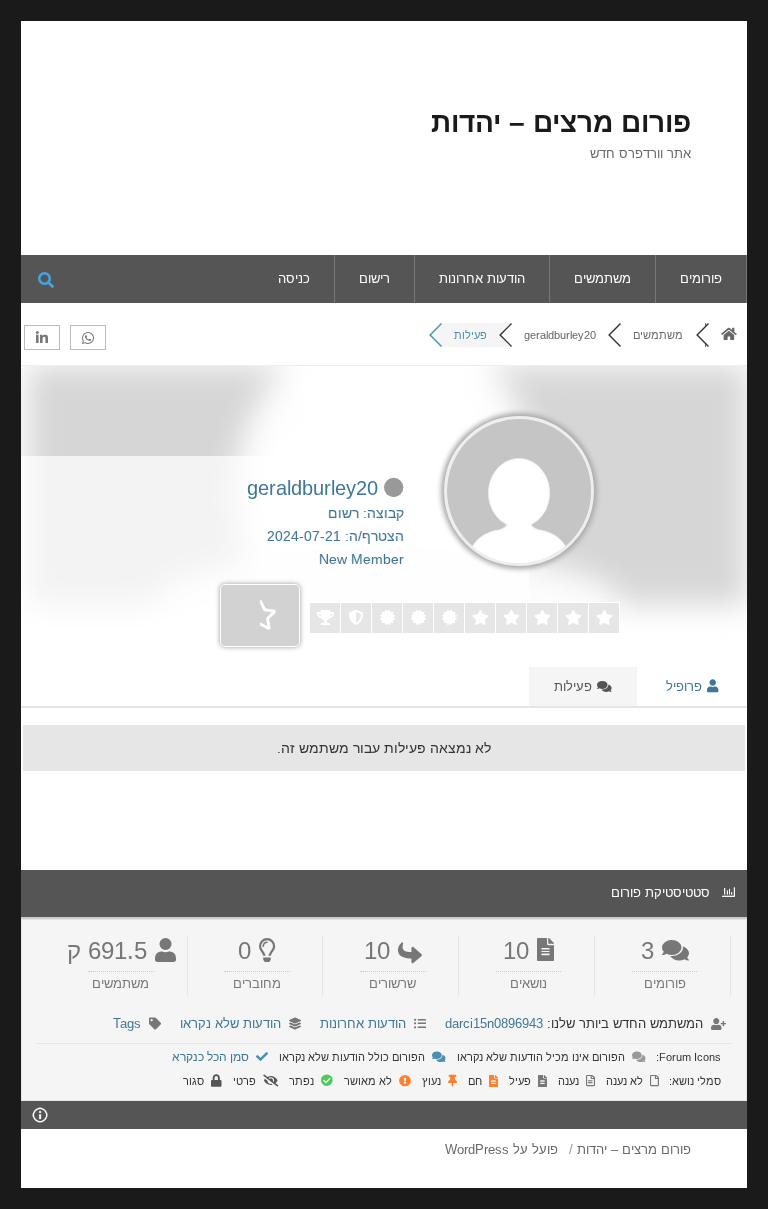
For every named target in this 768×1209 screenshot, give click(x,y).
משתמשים (602, 278)
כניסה (294, 278)
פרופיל (686, 686)
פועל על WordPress (501, 1149)
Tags (127, 1023)
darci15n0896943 (494, 1023)
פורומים (701, 278)
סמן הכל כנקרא (212, 1057)
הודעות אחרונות (482, 278)
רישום (374, 278)
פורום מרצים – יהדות (561, 122)
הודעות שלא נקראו (230, 1023)
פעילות (575, 686)
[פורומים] (729, 335)
